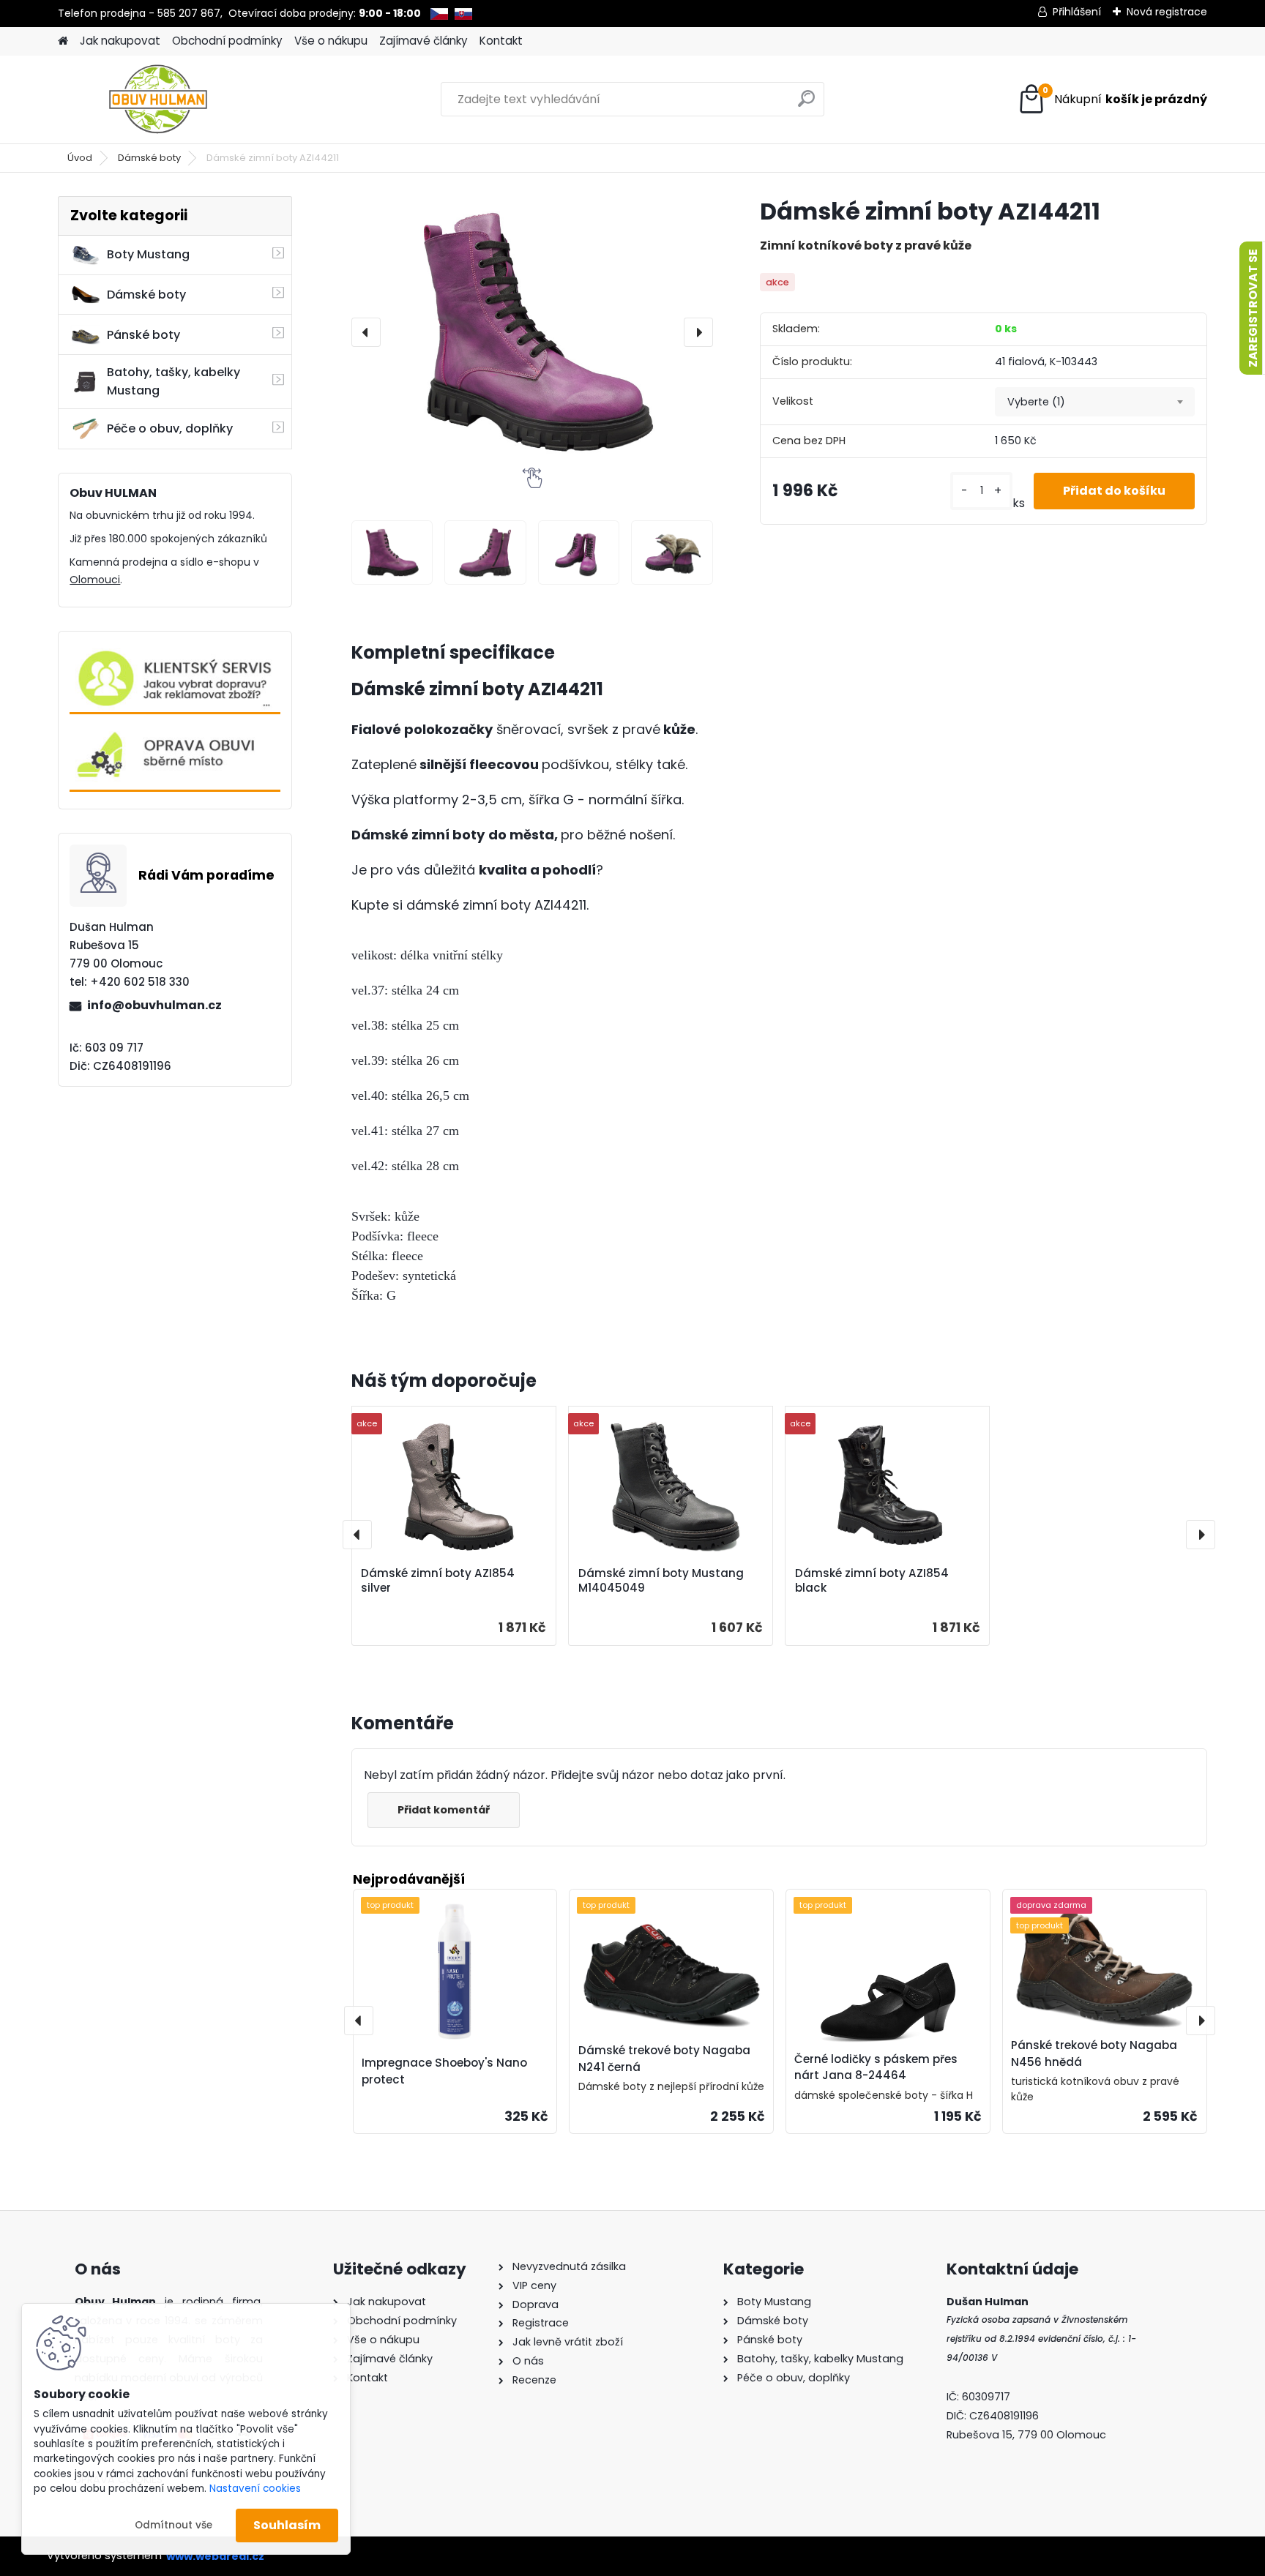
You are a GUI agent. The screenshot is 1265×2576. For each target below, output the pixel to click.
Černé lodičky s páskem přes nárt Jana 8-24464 (876, 2067)
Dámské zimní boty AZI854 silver (438, 1581)
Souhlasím (287, 2525)
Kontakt (501, 41)
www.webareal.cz (215, 2556)
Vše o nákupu (331, 41)
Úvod (80, 158)
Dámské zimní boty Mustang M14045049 (661, 1581)
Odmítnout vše (173, 2525)
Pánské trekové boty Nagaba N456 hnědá (1094, 2053)
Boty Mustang (148, 254)
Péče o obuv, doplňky (170, 428)
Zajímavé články (423, 41)
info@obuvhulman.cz (154, 1005)
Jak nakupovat (120, 41)
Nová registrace (1167, 12)
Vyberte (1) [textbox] (1036, 402)
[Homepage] (63, 41)
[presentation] (366, 332)
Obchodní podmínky (227, 41)
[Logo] (158, 100)
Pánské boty (143, 335)
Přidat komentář (444, 1810)
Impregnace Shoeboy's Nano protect (444, 2071)
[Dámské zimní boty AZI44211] (532, 332)
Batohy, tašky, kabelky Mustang (173, 381)
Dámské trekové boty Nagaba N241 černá (664, 2059)
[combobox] (1095, 402)
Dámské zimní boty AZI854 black (872, 1581)
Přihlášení (1077, 12)
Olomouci (95, 580)
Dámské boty (149, 158)
